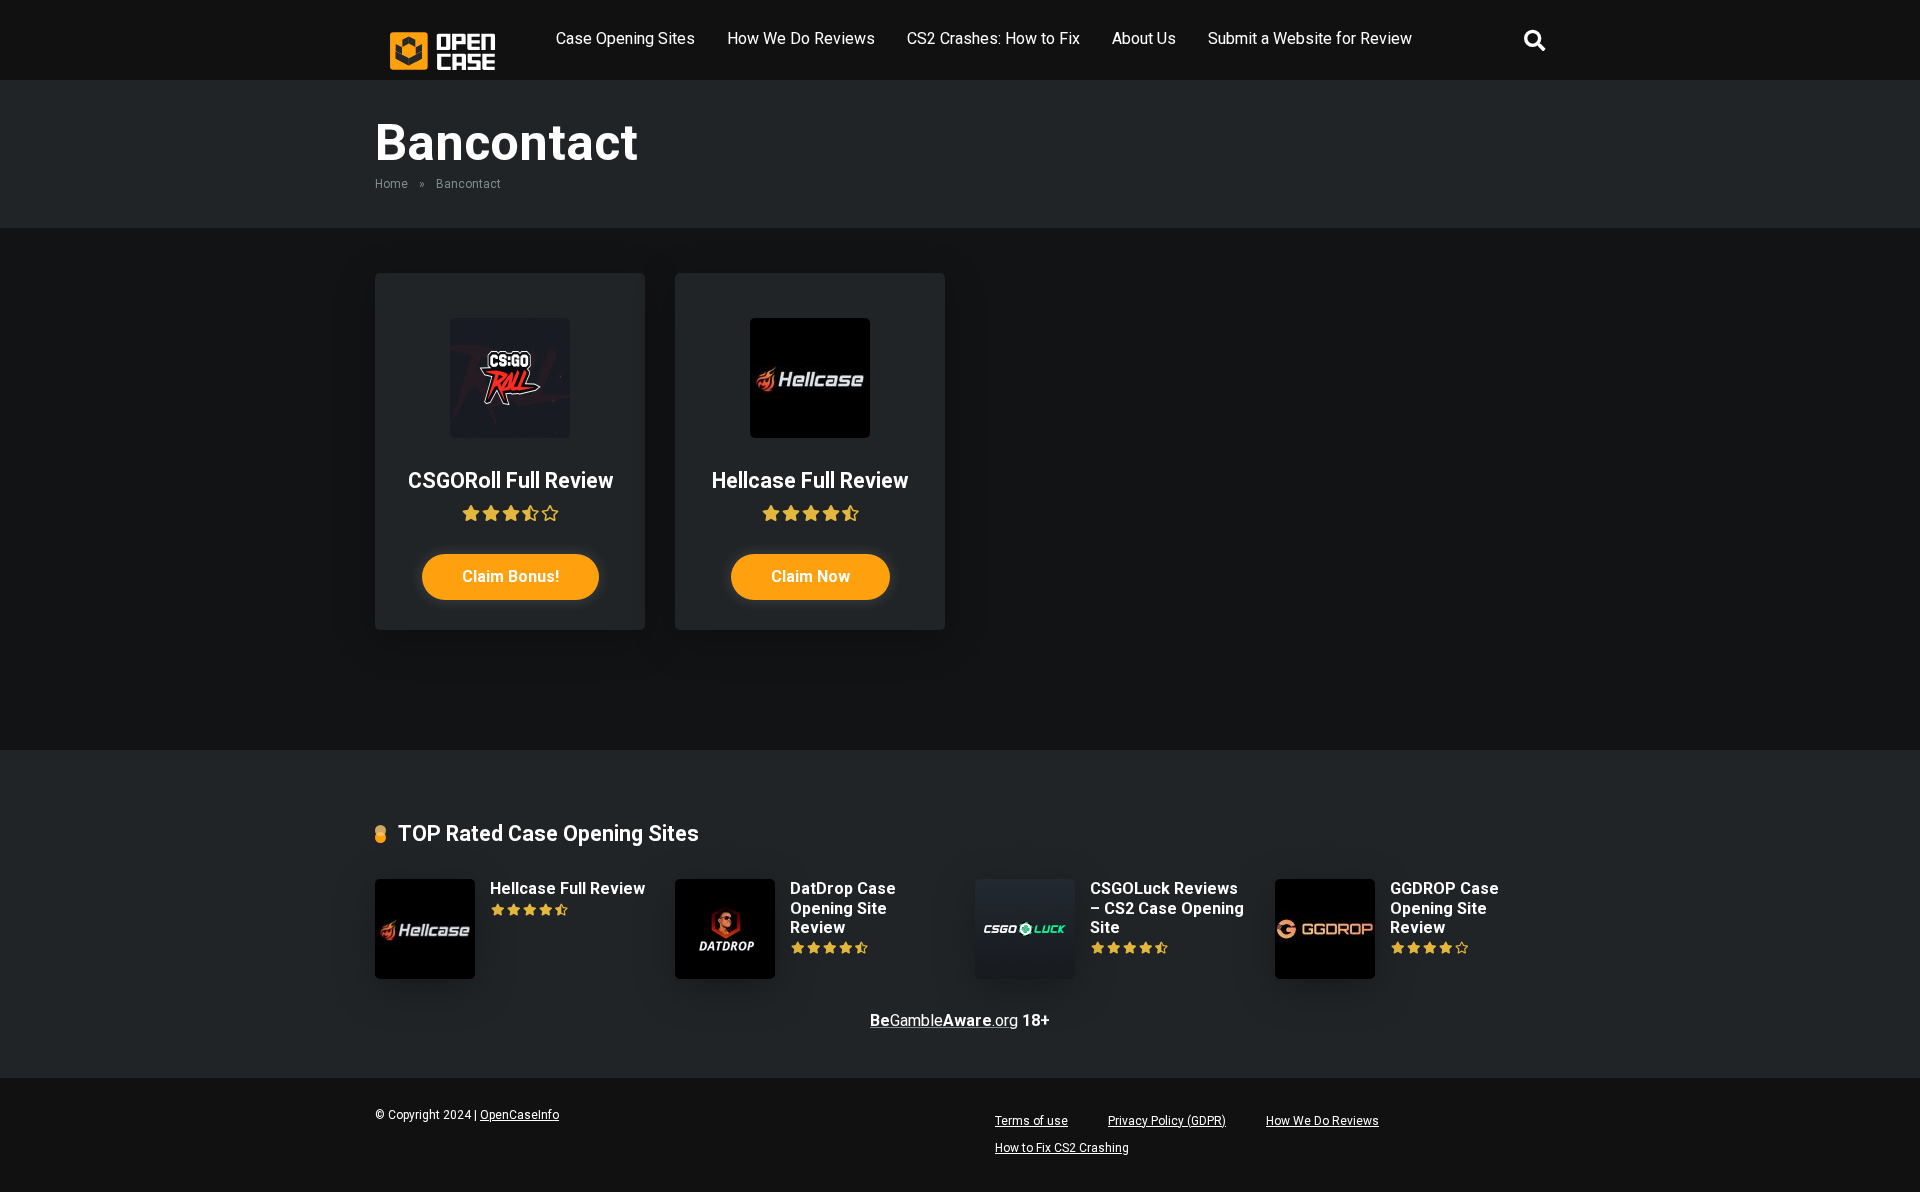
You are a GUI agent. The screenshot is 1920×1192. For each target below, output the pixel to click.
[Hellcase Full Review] (810, 432)
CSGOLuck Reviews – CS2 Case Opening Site (1167, 907)
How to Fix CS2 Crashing (1062, 1148)
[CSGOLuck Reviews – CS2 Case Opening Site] (1025, 973)
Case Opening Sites (625, 38)
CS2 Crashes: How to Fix (993, 38)
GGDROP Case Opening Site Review (1444, 907)
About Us (1144, 38)
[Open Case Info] (443, 51)
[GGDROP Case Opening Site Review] (1325, 973)
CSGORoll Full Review (510, 480)
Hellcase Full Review (810, 480)
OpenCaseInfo (519, 1115)
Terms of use (1031, 1121)
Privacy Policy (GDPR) (1167, 1121)
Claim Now (810, 576)
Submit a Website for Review (1310, 38)
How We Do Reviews (801, 38)
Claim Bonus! (510, 576)
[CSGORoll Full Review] (510, 432)
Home (391, 184)
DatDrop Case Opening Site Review (843, 907)
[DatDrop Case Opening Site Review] (725, 973)
